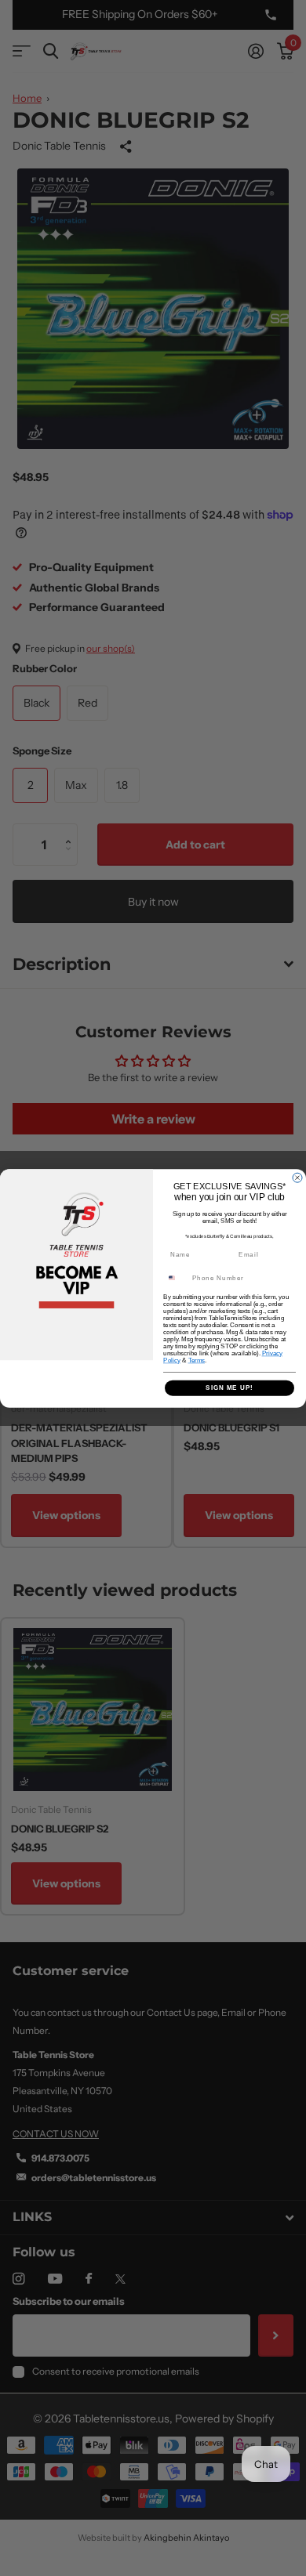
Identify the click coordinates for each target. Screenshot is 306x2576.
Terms (197, 1360)
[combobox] (176, 1277)
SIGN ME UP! (229, 1388)
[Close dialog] (297, 1178)
